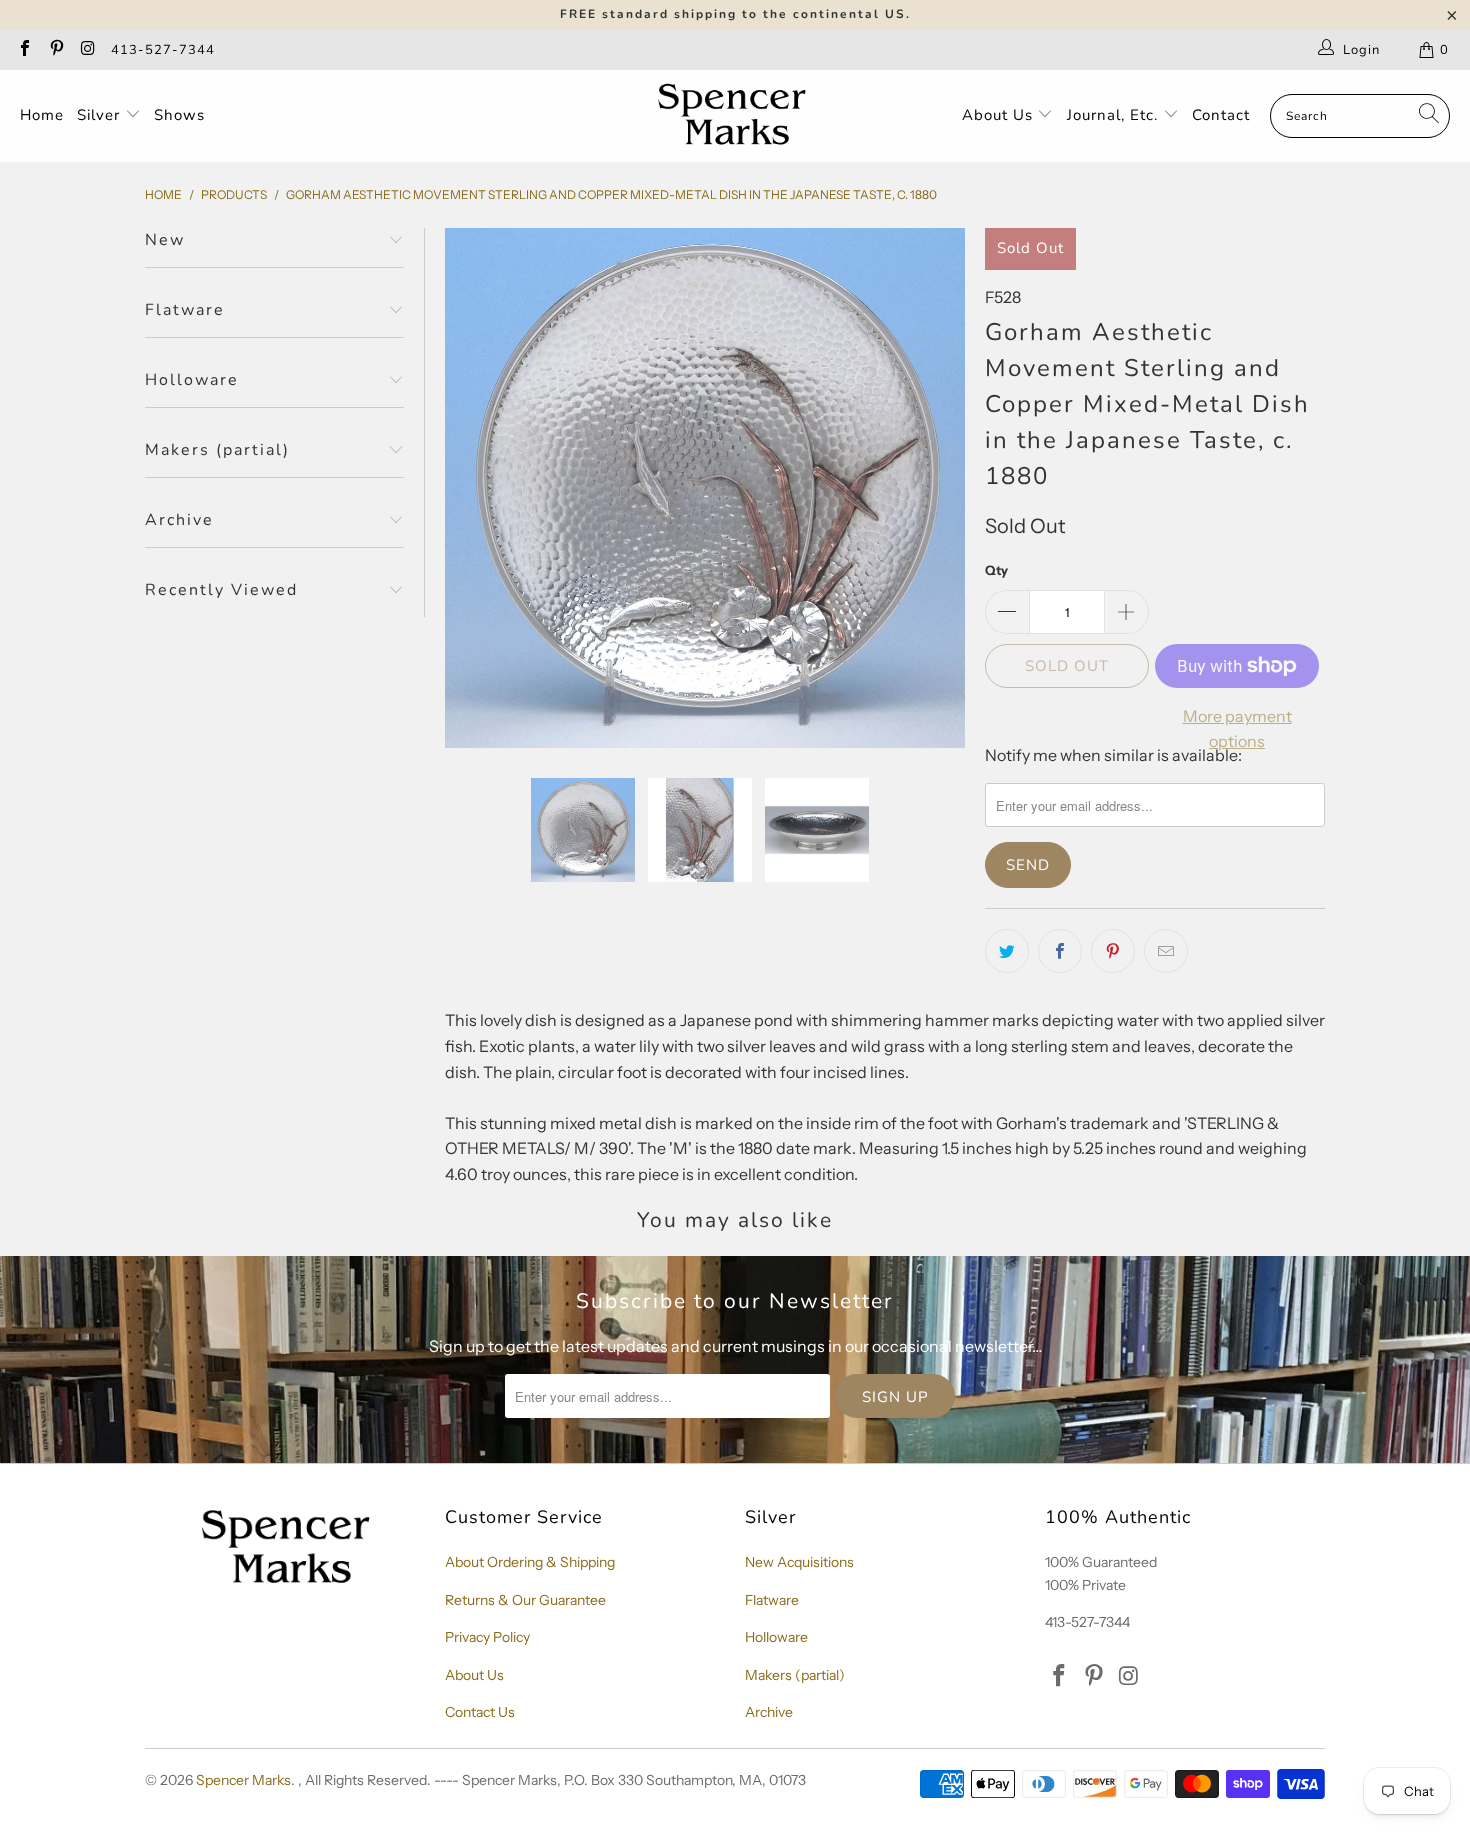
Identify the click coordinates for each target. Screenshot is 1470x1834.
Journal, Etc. (1115, 115)
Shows (179, 115)
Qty (996, 570)
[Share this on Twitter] (1007, 951)
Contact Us (480, 1712)
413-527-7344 (163, 50)
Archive (769, 1712)
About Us (1000, 115)
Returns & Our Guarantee (525, 1600)
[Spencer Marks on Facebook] (24, 50)
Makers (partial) (795, 1675)
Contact (1221, 115)
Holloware (776, 1637)
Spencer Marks (243, 1780)
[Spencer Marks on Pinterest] (55, 50)
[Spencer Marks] (736, 116)
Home (42, 115)
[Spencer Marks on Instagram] (87, 50)
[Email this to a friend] (1166, 951)
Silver (101, 115)
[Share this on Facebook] (1060, 951)
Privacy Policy (487, 1637)
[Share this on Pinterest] (1113, 951)
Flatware (772, 1600)
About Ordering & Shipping (530, 1562)
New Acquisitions (799, 1562)
